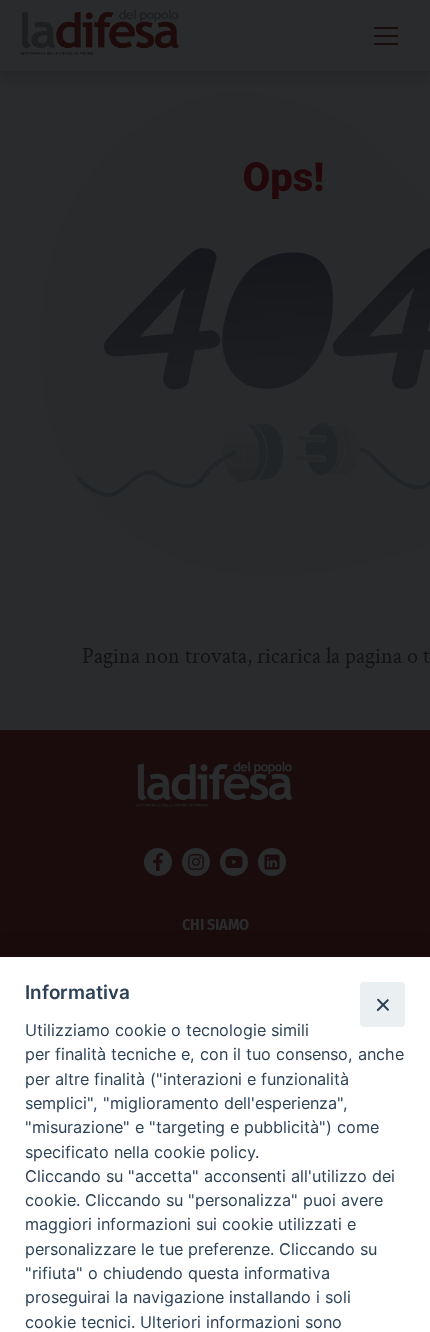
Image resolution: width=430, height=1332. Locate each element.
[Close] (382, 1004)
